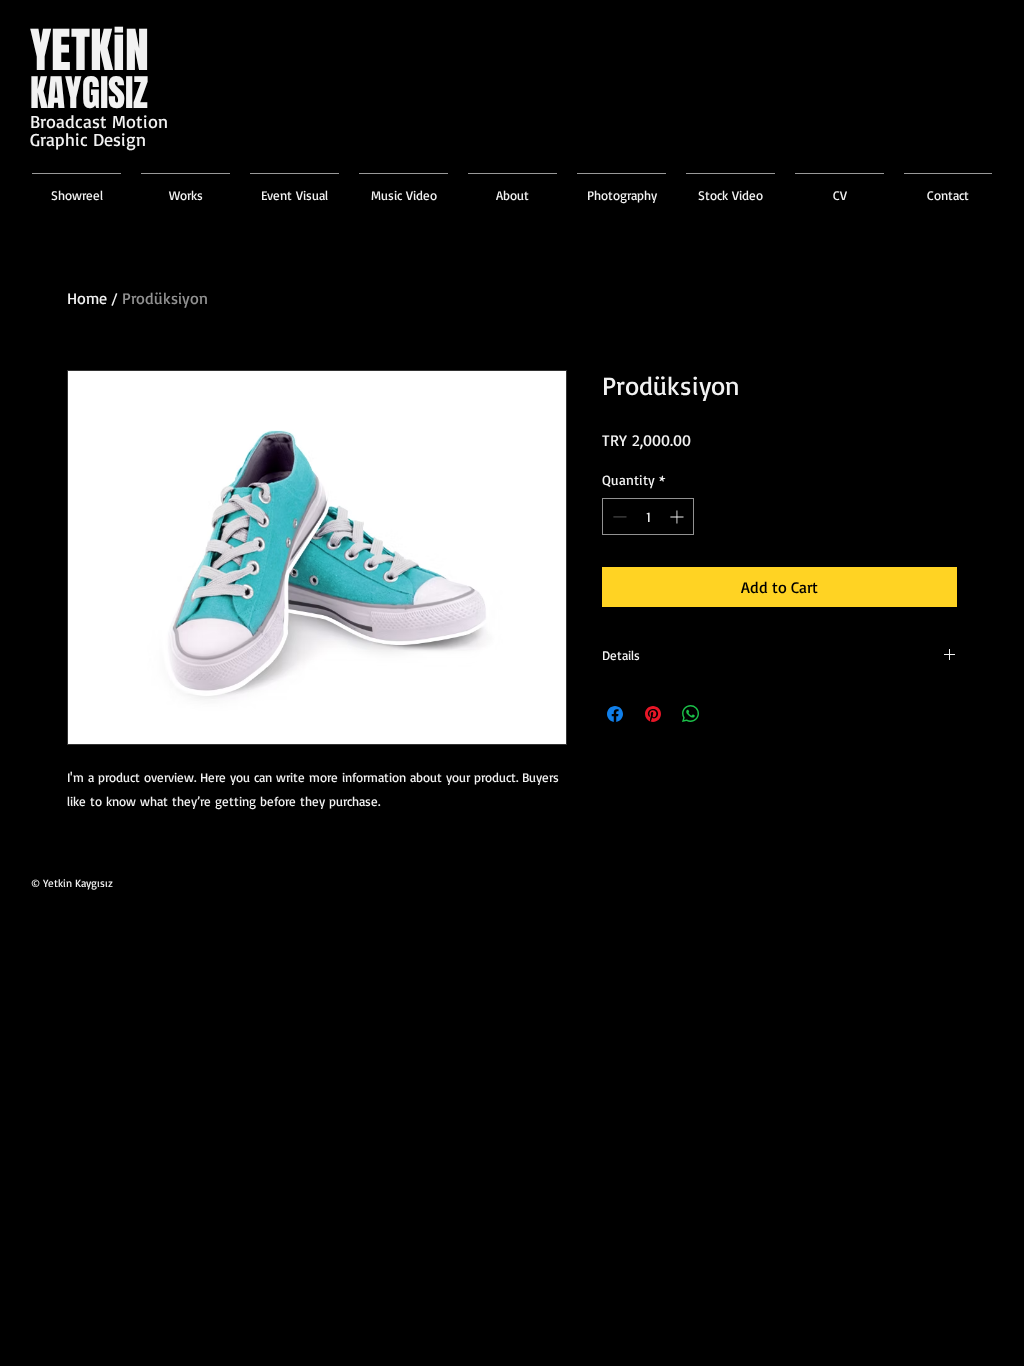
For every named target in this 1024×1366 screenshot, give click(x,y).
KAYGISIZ (89, 93)
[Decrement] (617, 516)
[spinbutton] (648, 516)
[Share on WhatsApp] (691, 714)
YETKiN (89, 50)
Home (87, 298)
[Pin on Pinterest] (653, 714)
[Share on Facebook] (615, 714)
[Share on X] (729, 714)
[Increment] (678, 516)
